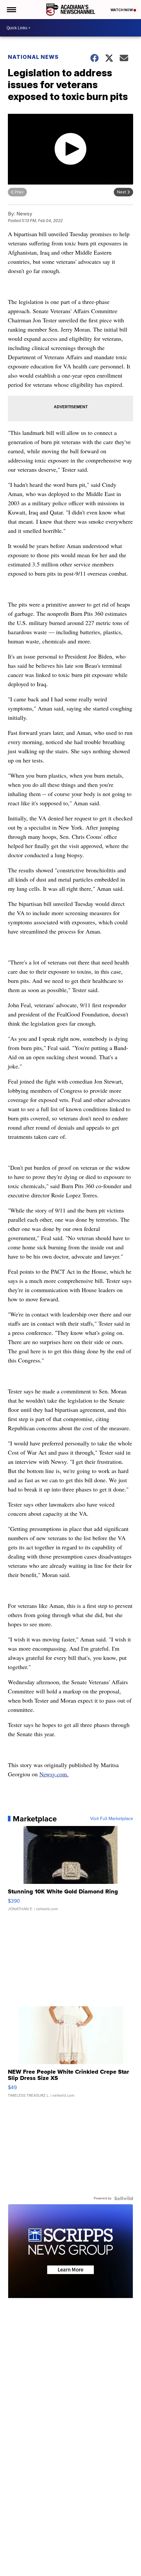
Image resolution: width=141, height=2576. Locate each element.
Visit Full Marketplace (112, 1819)
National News (33, 57)
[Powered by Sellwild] (124, 2198)
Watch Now (122, 10)
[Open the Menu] (11, 10)
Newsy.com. (54, 1774)
